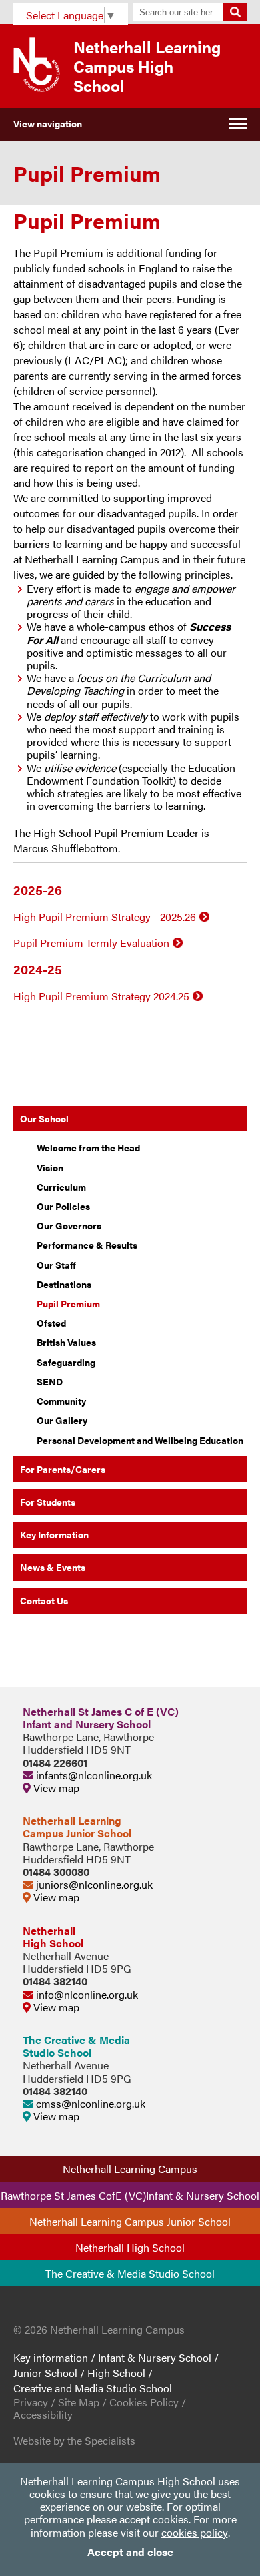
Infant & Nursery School (155, 2357)
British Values (66, 1342)
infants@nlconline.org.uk (93, 1775)
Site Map (79, 2402)
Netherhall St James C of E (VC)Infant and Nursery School (101, 1718)
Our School (44, 1118)
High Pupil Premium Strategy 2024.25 (101, 996)
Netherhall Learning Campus (130, 2169)
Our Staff (56, 1265)
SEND (50, 1381)
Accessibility (43, 2415)
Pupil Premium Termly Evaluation (91, 943)
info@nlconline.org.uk (86, 1994)
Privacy (31, 2402)
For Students (48, 1502)
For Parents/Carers (63, 1469)
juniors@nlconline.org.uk (93, 1884)
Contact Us (44, 1600)
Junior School (45, 2373)
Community (61, 1401)
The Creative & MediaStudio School (76, 2046)
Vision (50, 1167)
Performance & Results (87, 1245)
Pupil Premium (68, 1303)
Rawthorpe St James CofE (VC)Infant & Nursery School (130, 2195)
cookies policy (195, 2532)
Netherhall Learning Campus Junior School (130, 2221)
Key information (51, 2357)
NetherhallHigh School (53, 1937)
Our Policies (63, 1206)
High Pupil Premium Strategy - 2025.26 (105, 917)
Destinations (64, 1284)
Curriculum (61, 1187)
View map (55, 1788)
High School (116, 2373)
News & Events (53, 1567)
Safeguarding (66, 1362)
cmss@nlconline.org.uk (89, 2103)
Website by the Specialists (74, 2440)
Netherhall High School (130, 2247)
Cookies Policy (144, 2402)
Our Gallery (62, 1420)
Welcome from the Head (88, 1147)
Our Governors (69, 1225)
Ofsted (51, 1323)
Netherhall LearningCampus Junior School (77, 1827)
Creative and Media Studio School (93, 2388)
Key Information (54, 1534)
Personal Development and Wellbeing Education (140, 1440)
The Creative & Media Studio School (130, 2273)
